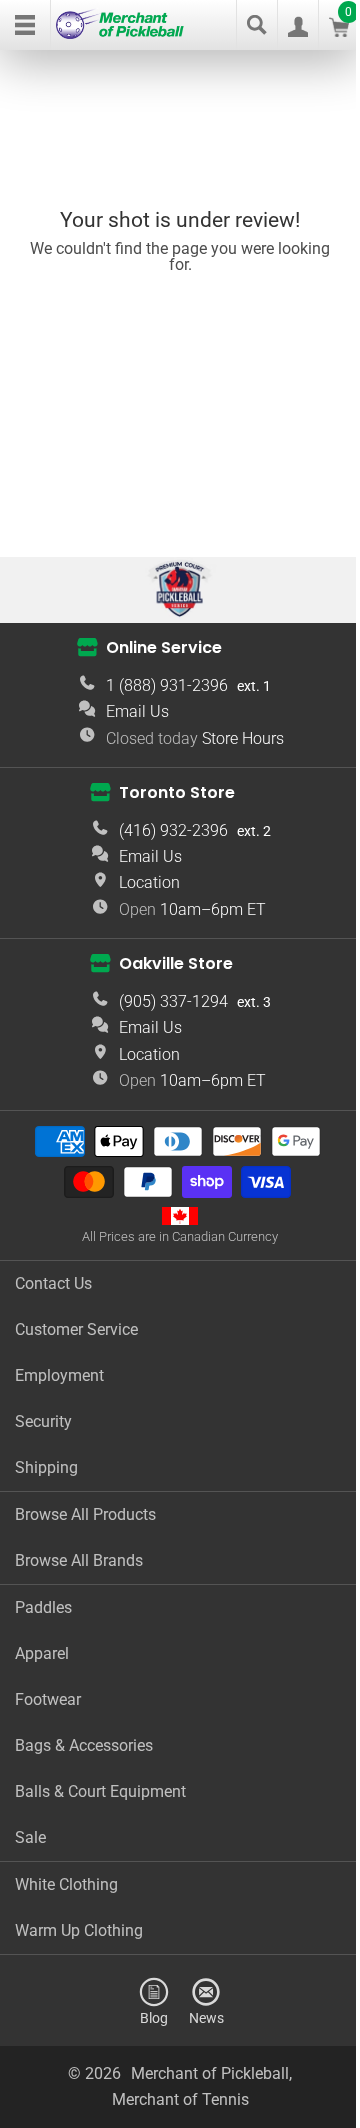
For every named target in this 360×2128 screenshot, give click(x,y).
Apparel (42, 1653)
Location (149, 882)
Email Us (137, 711)
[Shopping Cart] (339, 31)
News (206, 2017)
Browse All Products (85, 1514)
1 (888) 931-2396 (167, 685)
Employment (59, 1375)
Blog (154, 2017)
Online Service (164, 647)
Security (43, 1421)
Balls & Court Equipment (100, 1791)
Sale (30, 1837)
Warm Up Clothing (79, 1930)
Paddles (43, 1607)
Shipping (46, 1467)
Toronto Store (177, 792)
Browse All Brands (79, 1560)
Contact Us (53, 1283)
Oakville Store (176, 963)
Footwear (48, 1699)
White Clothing (66, 1884)
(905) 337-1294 (173, 1001)
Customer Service (76, 1329)
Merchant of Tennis (180, 2099)
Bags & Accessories (84, 1745)
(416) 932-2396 (173, 830)
